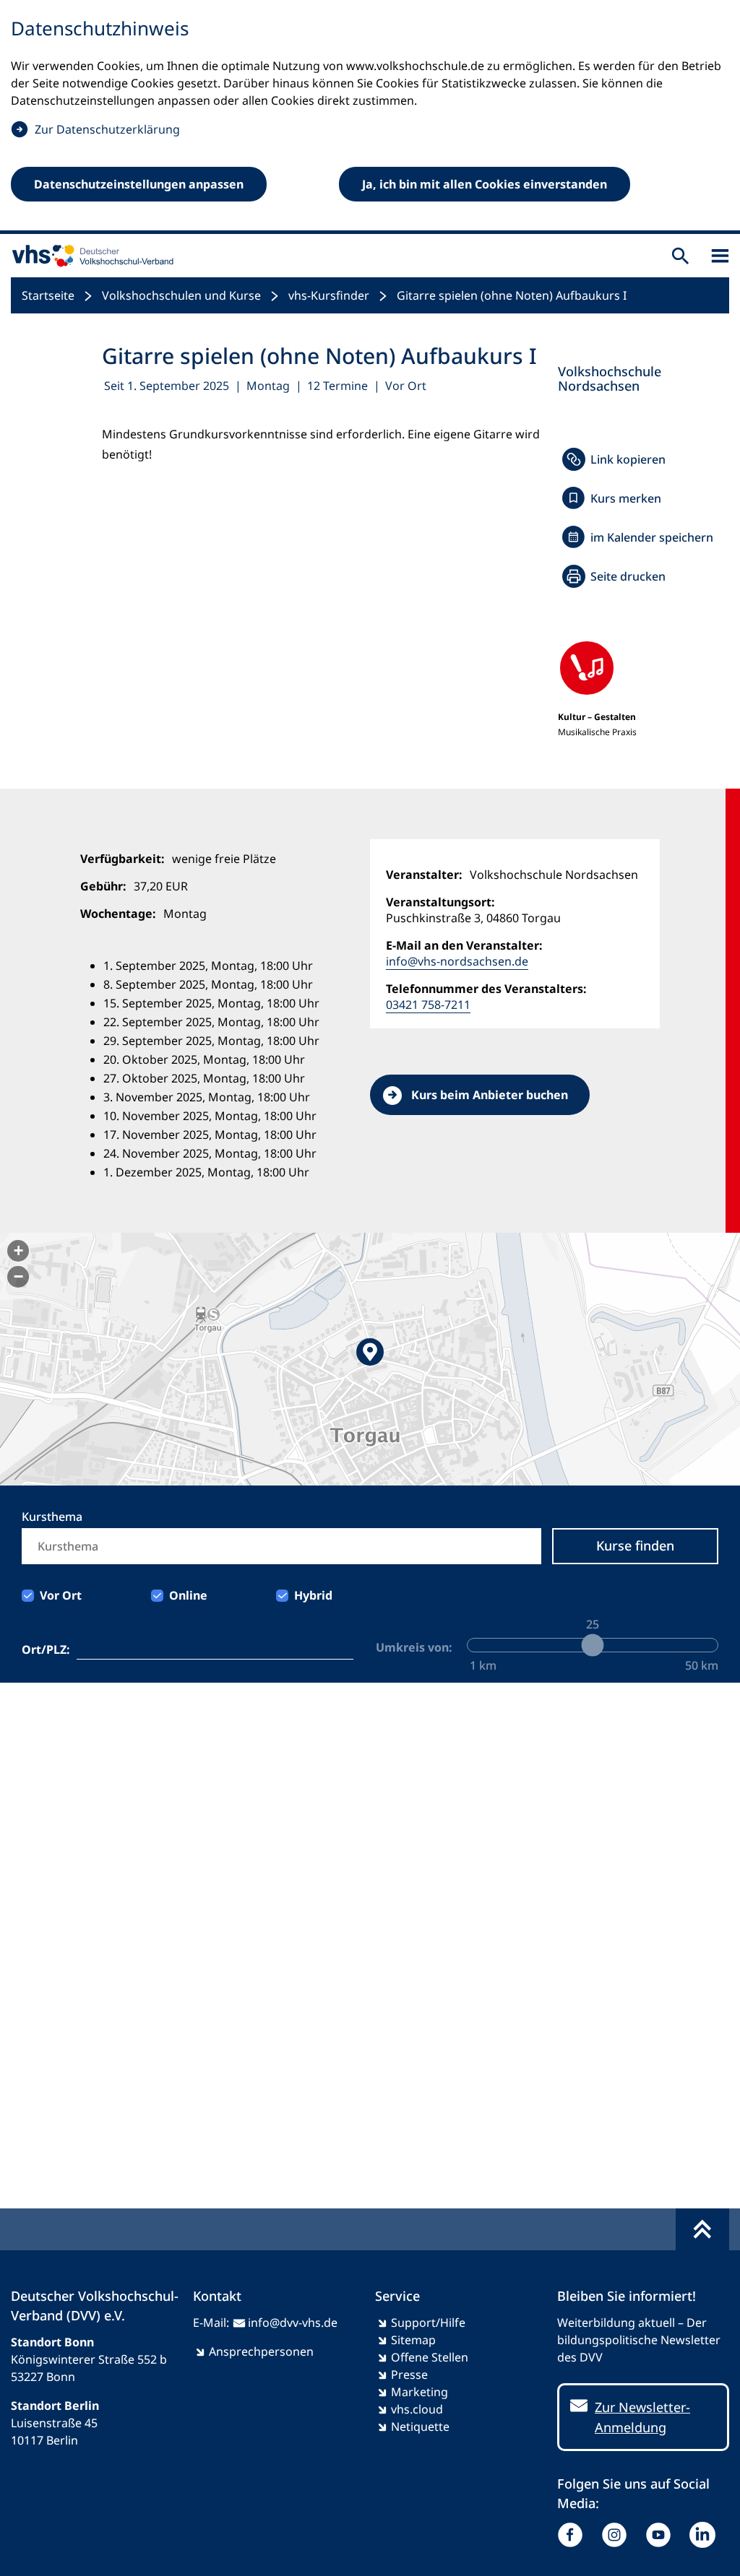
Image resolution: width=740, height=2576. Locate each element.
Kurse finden (635, 1545)
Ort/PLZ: (46, 1649)
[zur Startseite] (90, 256)
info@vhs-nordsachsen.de (457, 961)
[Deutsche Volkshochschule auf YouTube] (662, 2535)
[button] (370, 1359)
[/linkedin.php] (706, 2535)
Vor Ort (61, 1595)
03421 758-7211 (428, 1005)
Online (188, 1595)
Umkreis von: (414, 1647)
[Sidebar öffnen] (720, 256)
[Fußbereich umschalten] (702, 2229)
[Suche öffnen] (680, 256)
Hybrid (313, 1595)
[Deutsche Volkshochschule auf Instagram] (618, 2535)
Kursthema (52, 1517)
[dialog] (370, 117)
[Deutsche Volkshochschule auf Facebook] (573, 2535)
